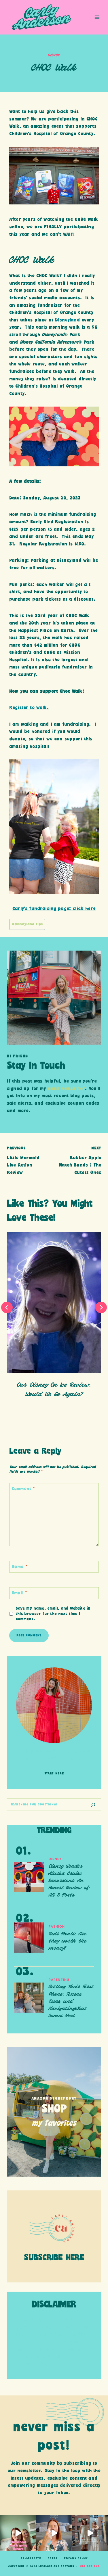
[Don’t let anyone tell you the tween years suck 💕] (90, 2533)
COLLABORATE (31, 2558)
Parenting (59, 1980)
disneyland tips (27, 924)
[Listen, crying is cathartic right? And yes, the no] (54, 2533)
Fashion (57, 1927)
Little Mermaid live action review (23, 1161)
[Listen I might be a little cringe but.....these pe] (18, 2533)
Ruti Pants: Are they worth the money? (68, 1941)
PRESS (52, 2558)
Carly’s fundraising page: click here (54, 909)
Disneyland (67, 320)
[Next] (101, 1307)
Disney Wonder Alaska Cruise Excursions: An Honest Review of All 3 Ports (69, 1881)
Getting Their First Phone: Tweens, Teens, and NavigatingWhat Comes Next (71, 2002)
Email (19, 1593)
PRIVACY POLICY (76, 2558)
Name (19, 1567)
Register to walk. (29, 708)
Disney (54, 55)
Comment (23, 1489)
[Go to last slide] (7, 1307)
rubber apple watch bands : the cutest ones (80, 1161)
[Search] (93, 1805)
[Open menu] (97, 17)
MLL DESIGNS (90, 2566)
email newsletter (67, 1089)
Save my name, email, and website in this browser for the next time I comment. (53, 1614)
